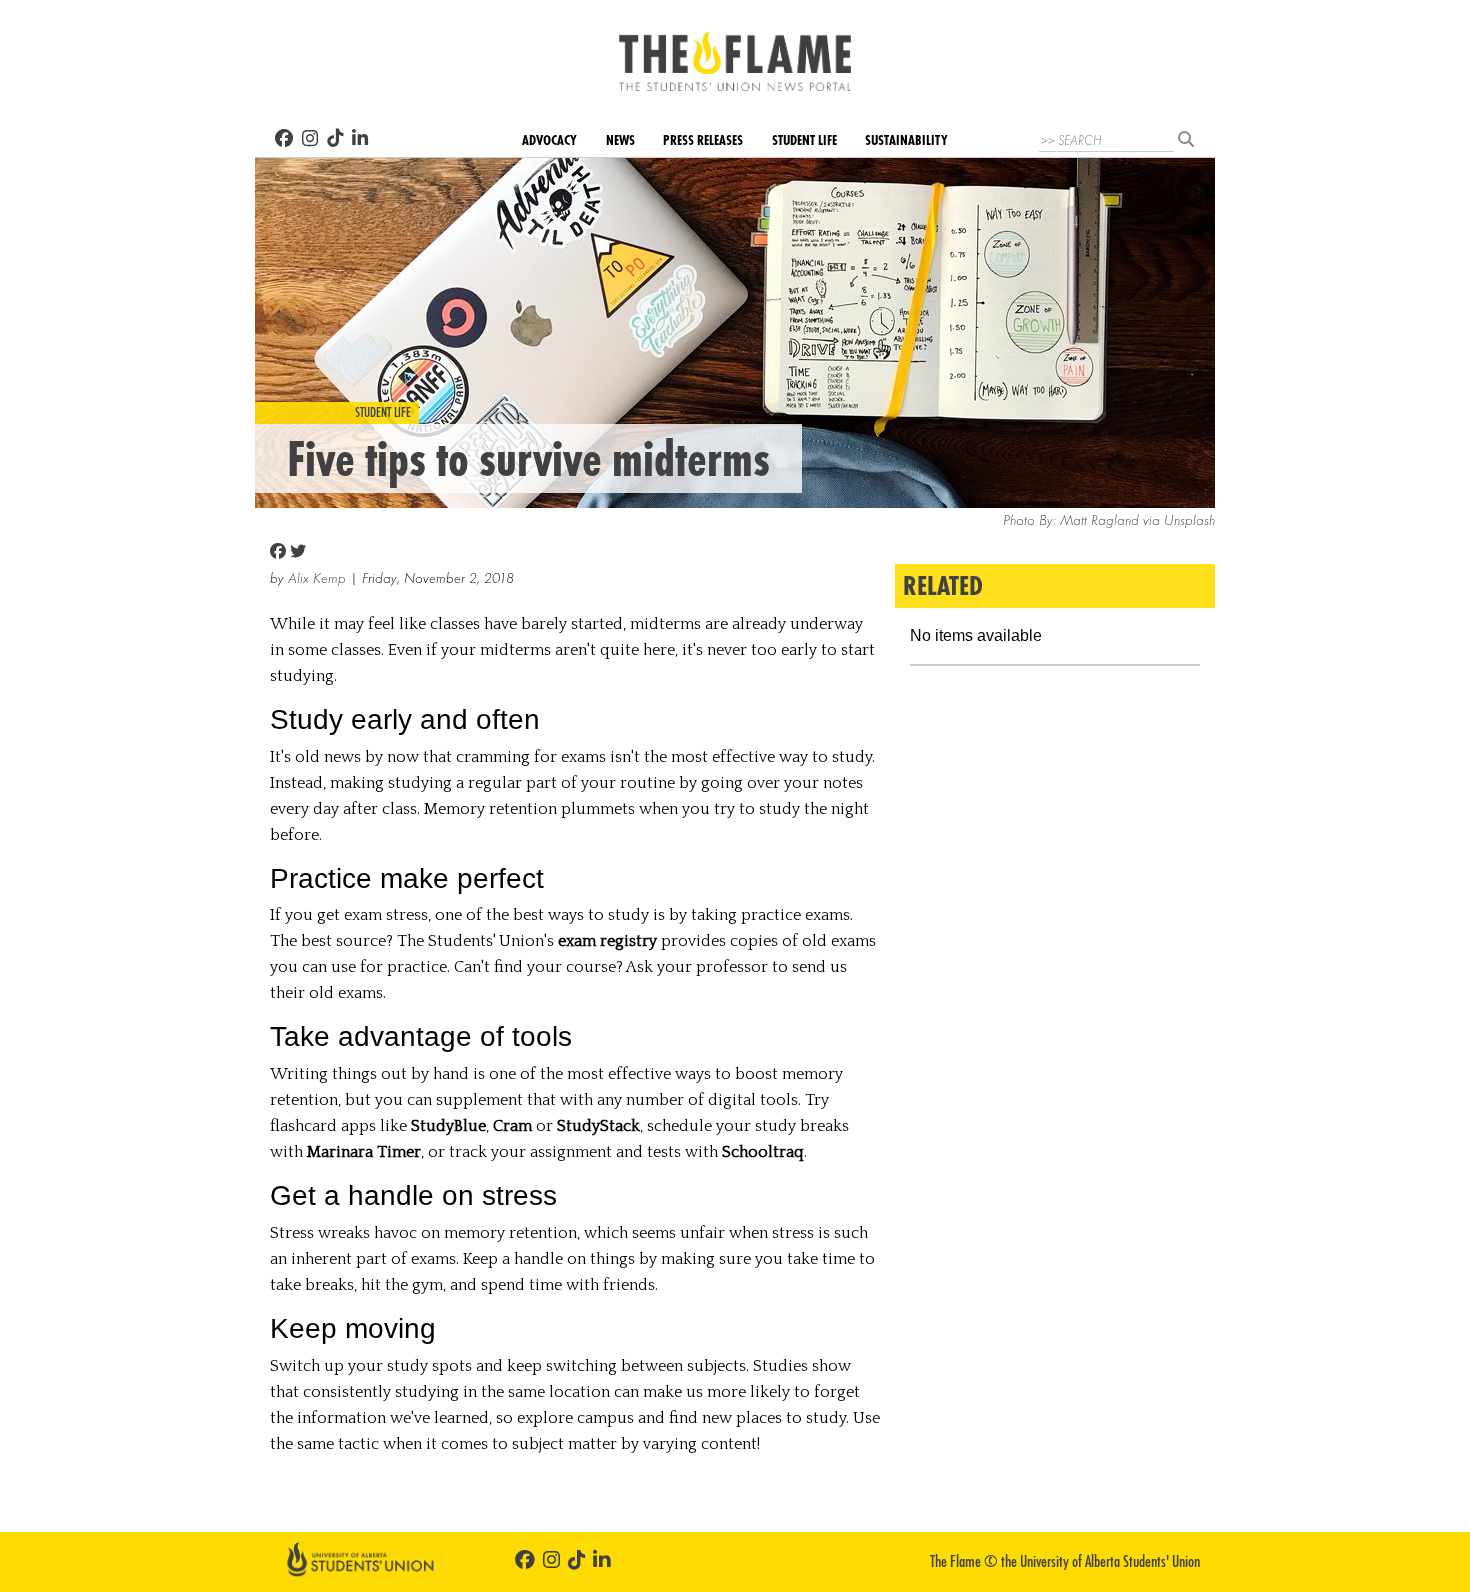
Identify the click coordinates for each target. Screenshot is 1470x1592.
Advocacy (549, 140)
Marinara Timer (364, 1152)
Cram (512, 1126)
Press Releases (703, 140)
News (620, 140)
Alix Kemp (317, 578)
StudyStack (598, 1126)
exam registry (607, 941)
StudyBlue (448, 1126)
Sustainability (906, 140)
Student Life (804, 140)
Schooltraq (763, 1152)
